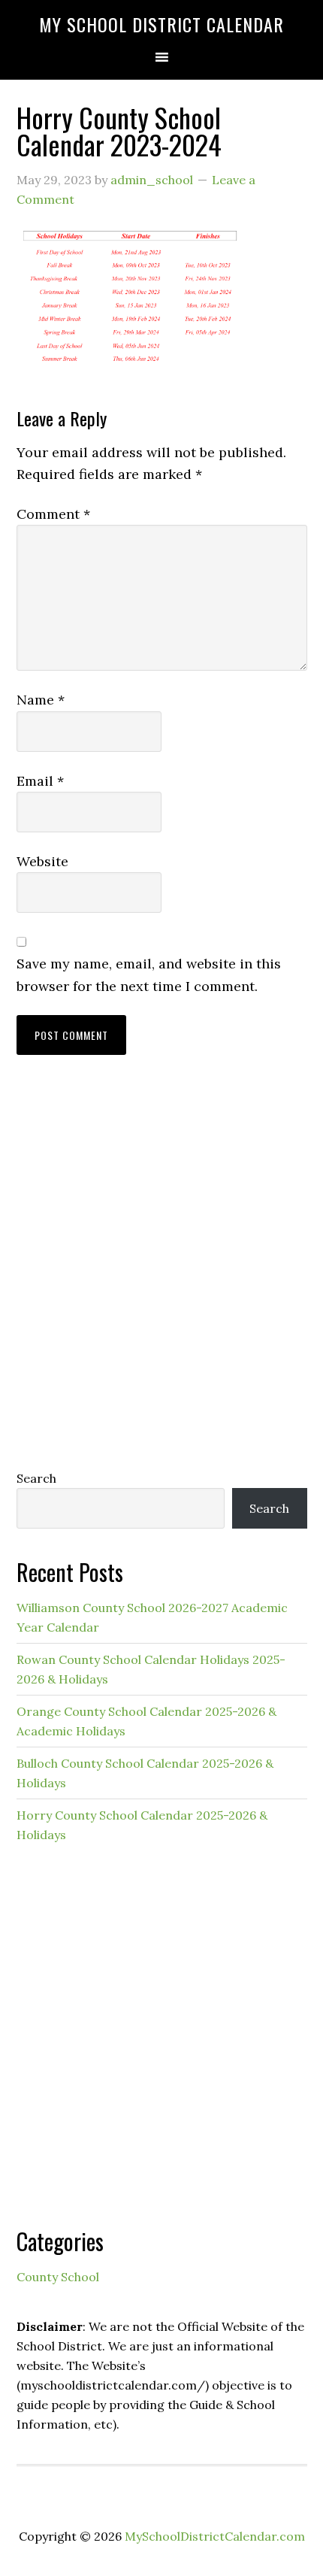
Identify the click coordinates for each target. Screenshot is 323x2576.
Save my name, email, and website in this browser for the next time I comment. (149, 974)
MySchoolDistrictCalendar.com (215, 2536)
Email (40, 781)
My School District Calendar (161, 24)
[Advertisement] (161, 1277)
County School (58, 2277)
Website (42, 861)
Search (36, 1478)
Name (41, 700)
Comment (53, 514)
